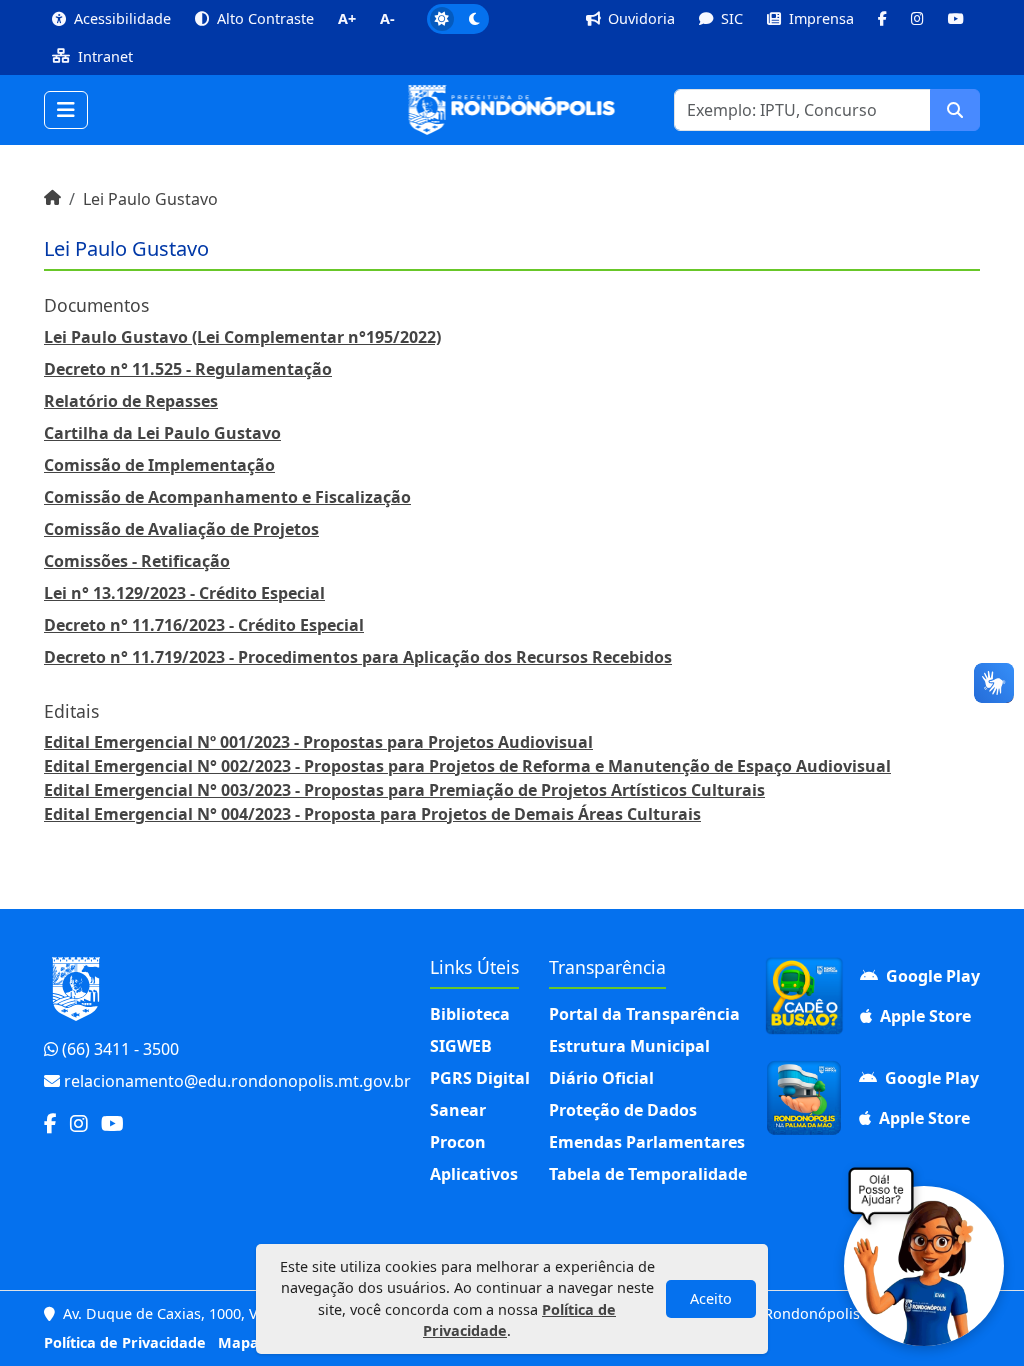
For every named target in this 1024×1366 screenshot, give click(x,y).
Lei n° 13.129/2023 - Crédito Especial (184, 593)
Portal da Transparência (644, 1014)
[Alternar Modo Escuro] (458, 19)
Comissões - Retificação (137, 561)
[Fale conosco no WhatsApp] (924, 1266)
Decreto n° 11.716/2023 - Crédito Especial (204, 625)
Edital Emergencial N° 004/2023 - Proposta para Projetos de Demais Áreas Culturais (372, 814)
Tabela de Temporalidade (648, 1174)
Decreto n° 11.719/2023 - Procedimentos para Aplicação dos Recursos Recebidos (358, 657)
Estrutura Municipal (629, 1046)
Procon (458, 1142)
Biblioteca (470, 1014)
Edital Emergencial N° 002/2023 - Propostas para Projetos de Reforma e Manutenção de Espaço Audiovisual (467, 766)
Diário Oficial (601, 1078)
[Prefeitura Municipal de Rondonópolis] (512, 110)
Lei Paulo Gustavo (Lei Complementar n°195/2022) (242, 337)
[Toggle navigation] (66, 110)
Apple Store (923, 1016)
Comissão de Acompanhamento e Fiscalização (227, 497)
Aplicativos (474, 1174)
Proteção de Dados (623, 1110)
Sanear (458, 1110)
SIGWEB (461, 1046)
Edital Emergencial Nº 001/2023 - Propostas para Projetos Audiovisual (318, 742)
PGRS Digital (480, 1078)
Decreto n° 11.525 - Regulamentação (188, 369)
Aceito (711, 1298)
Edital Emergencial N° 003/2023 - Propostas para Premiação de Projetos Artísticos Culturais (404, 790)
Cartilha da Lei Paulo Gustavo (162, 433)
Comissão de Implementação (159, 465)
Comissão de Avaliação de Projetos (181, 529)
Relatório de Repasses (131, 401)
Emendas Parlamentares (647, 1142)
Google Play (931, 976)
